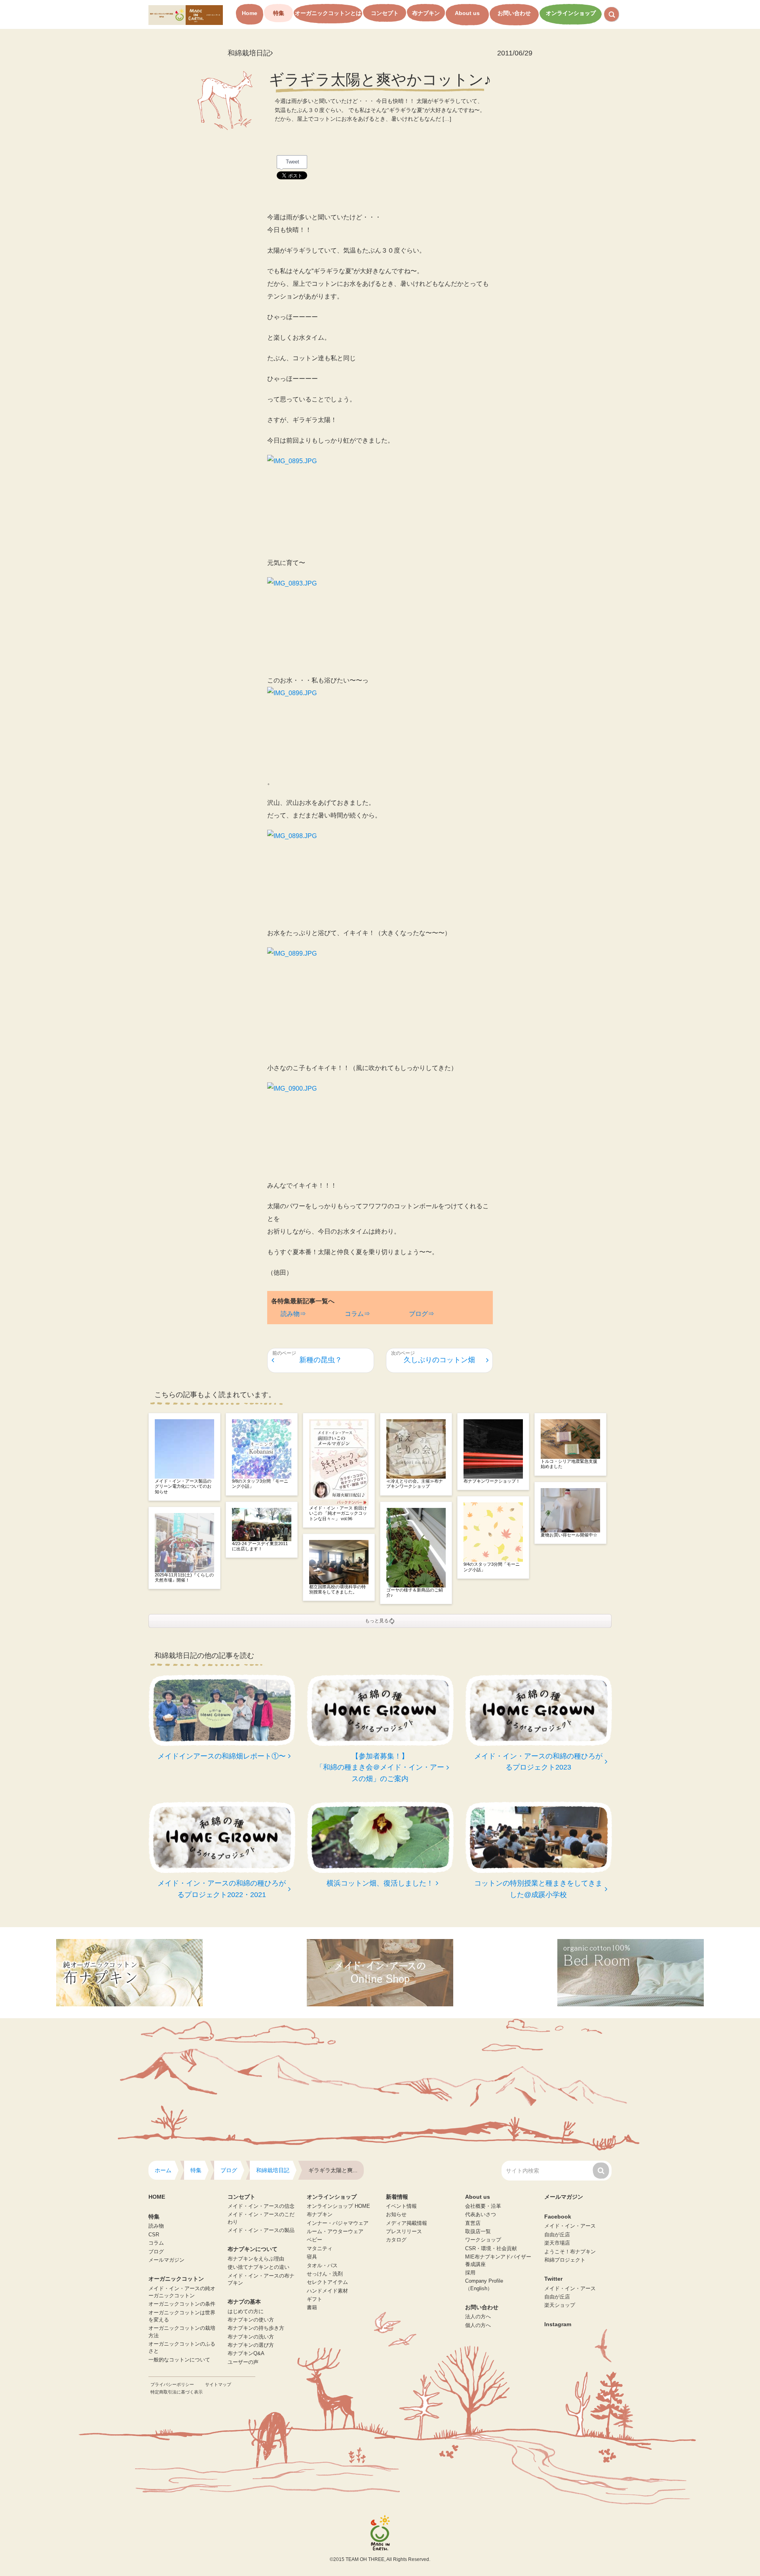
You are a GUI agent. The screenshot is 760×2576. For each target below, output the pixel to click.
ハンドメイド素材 (327, 2291)
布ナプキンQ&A (246, 2354)
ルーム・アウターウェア (335, 2232)
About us (467, 13)
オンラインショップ (571, 13)
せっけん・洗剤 (325, 2274)
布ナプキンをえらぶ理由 (256, 2259)
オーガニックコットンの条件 (182, 2304)
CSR (154, 2235)
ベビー (314, 2240)
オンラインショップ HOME (338, 2206)
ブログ (156, 2252)
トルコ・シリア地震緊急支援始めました (569, 1464)
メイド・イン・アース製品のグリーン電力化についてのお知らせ (183, 1486)
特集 (279, 13)
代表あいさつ (481, 2215)
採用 (470, 2273)
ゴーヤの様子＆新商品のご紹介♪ (415, 1592)
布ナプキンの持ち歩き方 (256, 2328)
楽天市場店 (557, 2243)
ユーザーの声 (243, 2362)
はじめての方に (246, 2312)
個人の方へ (478, 2325)
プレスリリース (404, 2232)
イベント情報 (401, 2206)
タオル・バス (322, 2266)
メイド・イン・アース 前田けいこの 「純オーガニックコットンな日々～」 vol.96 (338, 1513)
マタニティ (320, 2249)
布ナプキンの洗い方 (251, 2337)
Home (250, 13)
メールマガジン (166, 2260)
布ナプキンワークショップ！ (492, 1481)
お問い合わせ (514, 13)
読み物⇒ (293, 1314)
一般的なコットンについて (179, 2360)
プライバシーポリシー (172, 2384)
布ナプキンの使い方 (251, 2320)
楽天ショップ (560, 2305)
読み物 (156, 2226)
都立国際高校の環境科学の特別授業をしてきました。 (337, 1589)
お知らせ (396, 2215)
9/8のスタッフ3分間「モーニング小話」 (260, 1484)
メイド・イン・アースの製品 (261, 2230)
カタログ (396, 2240)
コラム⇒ (357, 1314)
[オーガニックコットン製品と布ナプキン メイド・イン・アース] (186, 14)
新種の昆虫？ (321, 1360)
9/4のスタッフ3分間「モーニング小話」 (492, 1567)
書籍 (312, 2308)
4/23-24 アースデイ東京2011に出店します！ (260, 1546)
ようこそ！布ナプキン (570, 2252)
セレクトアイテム (327, 2282)
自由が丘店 (557, 2235)
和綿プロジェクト (565, 2260)
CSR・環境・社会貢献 (491, 2249)
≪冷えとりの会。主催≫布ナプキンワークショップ (415, 1484)
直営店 (473, 2223)
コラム (156, 2243)
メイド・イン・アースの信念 (261, 2206)
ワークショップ (483, 2240)
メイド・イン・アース (570, 2226)
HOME (157, 2197)
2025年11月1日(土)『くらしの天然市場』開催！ (184, 1577)
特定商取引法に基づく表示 (177, 2392)
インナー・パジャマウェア (338, 2223)
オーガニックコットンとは (328, 13)
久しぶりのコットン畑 (439, 1360)
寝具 (312, 2257)
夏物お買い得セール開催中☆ (569, 1535)
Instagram (558, 2324)
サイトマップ (218, 2384)
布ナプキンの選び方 (251, 2345)
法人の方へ (478, 2317)
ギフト (314, 2299)
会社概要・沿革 (483, 2206)
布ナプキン (426, 13)
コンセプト (385, 13)
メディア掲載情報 (407, 2223)
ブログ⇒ (422, 1314)
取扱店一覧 (478, 2232)
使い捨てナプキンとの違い (258, 2267)
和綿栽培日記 (249, 53)
